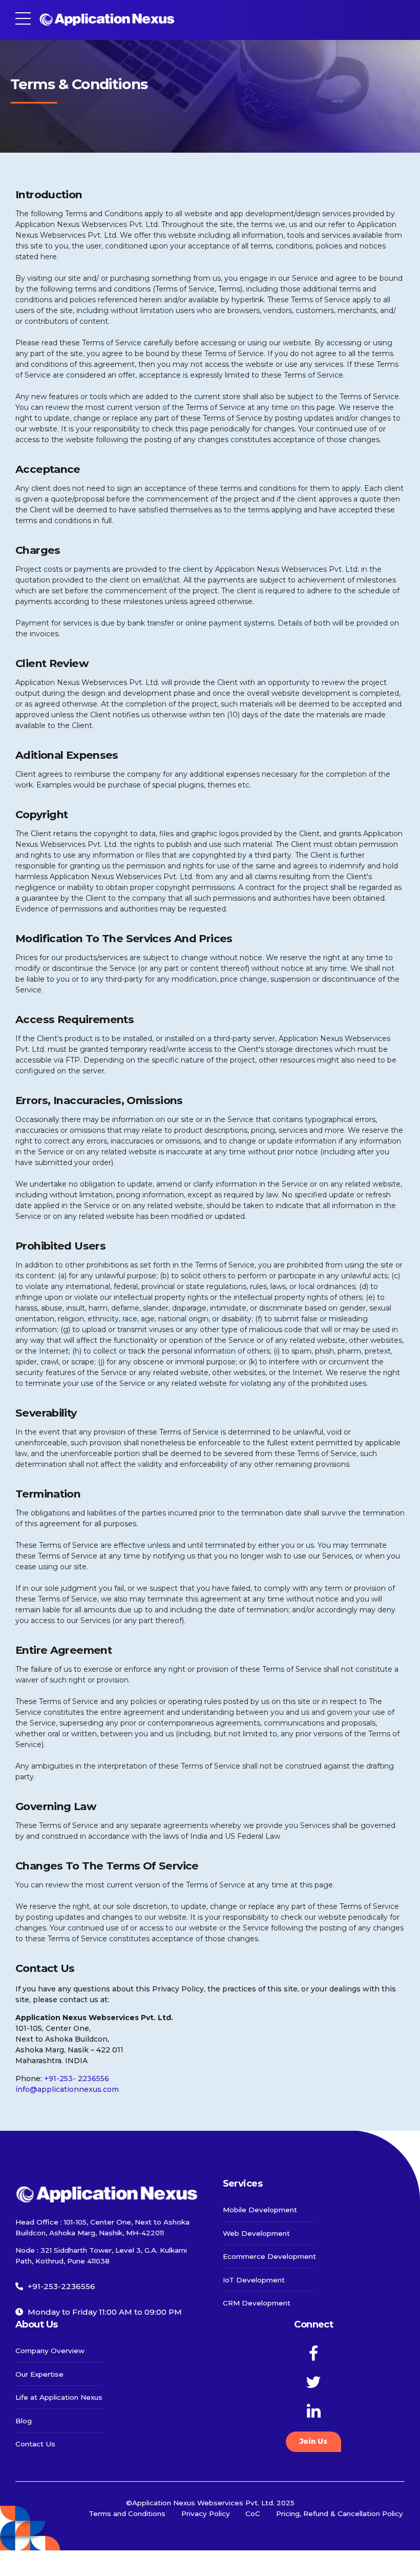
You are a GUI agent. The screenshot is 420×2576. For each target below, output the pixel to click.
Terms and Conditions (127, 2513)
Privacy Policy (206, 2513)
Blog (24, 2421)
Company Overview (50, 2351)
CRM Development (257, 2303)
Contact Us (35, 2444)
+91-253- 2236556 (77, 2079)
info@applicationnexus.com (67, 2089)
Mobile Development (260, 2210)
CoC (253, 2513)
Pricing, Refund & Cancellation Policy (340, 2513)
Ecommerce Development (269, 2256)
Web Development (256, 2233)
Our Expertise (39, 2374)
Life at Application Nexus (59, 2397)
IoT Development (254, 2280)
